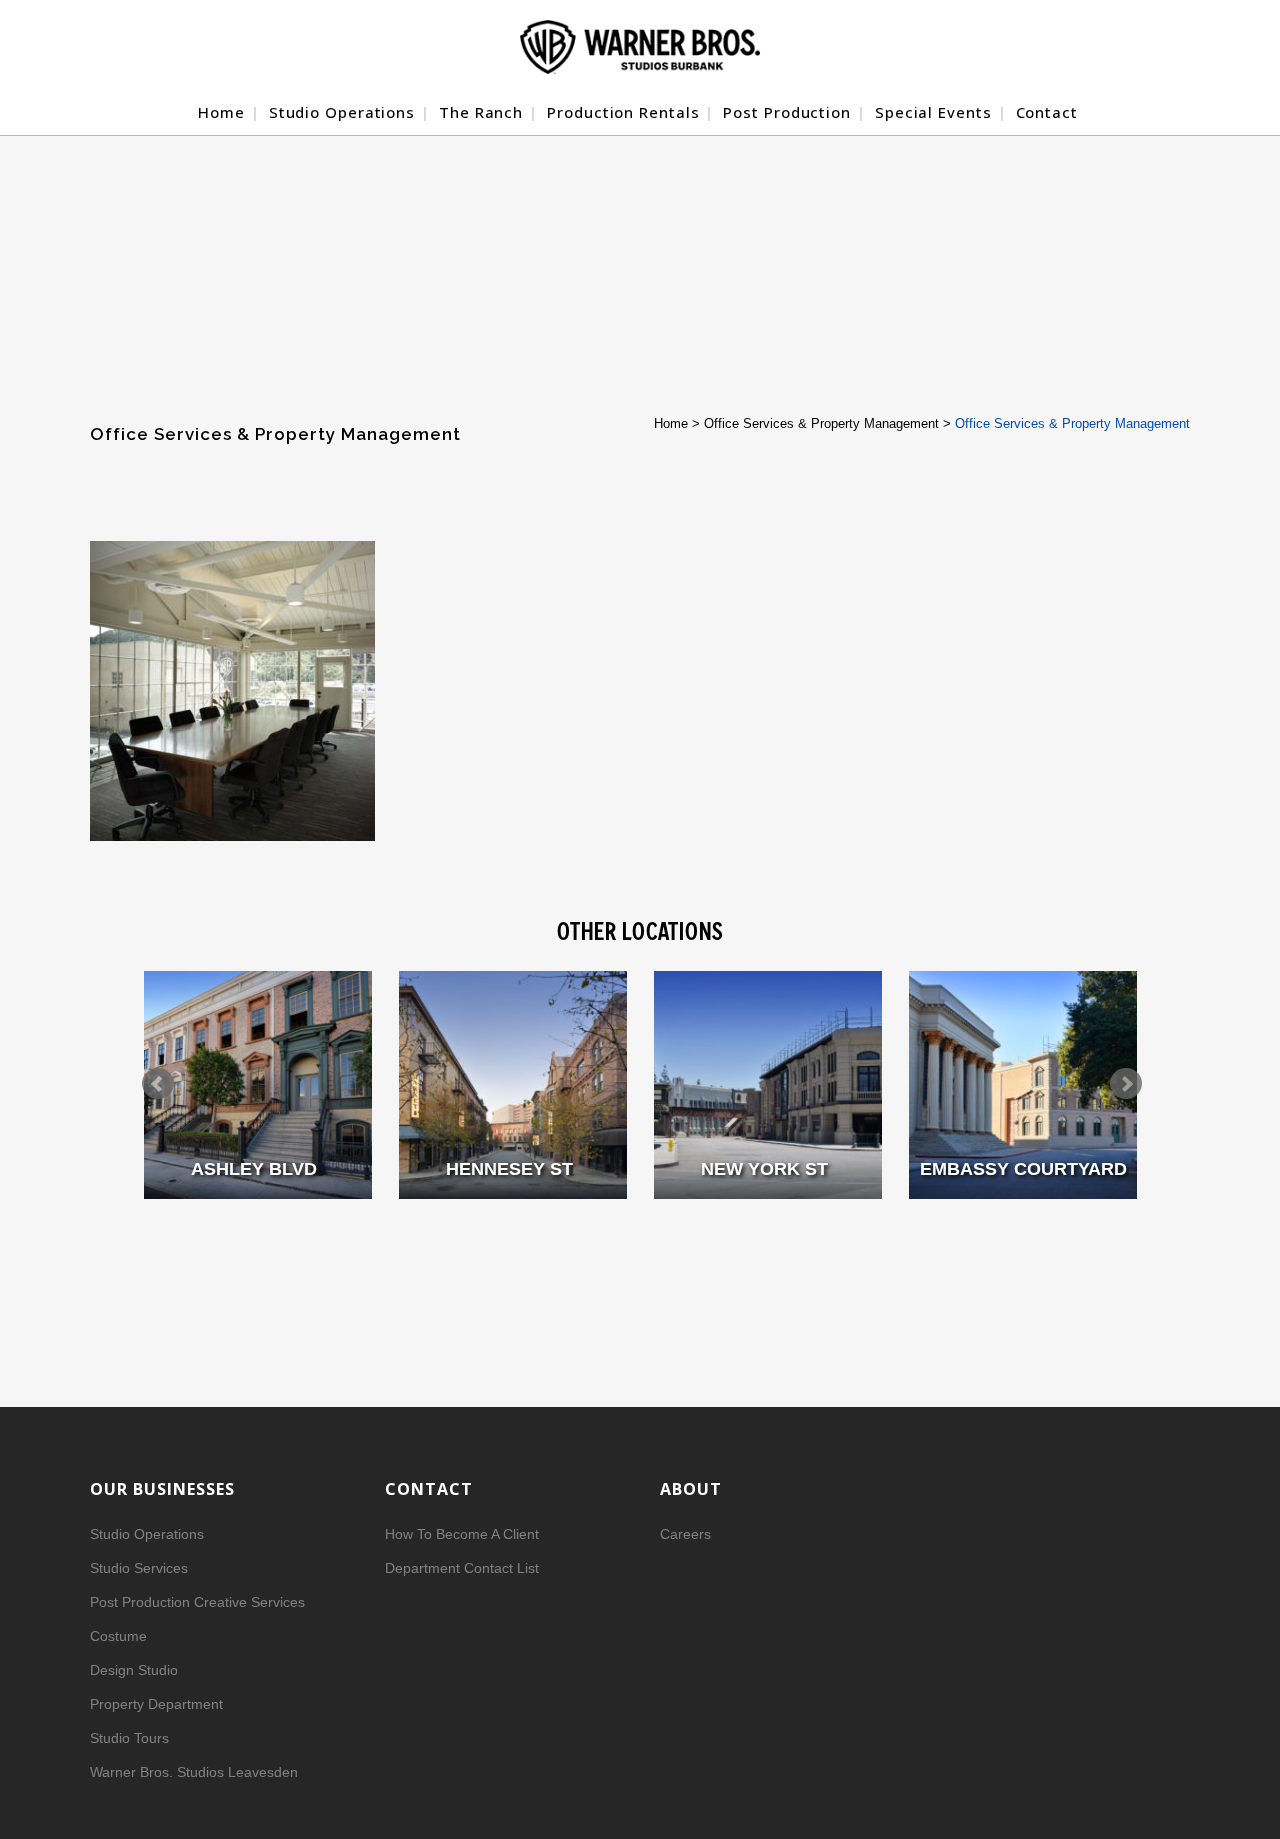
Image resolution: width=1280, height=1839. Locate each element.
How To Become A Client (462, 1534)
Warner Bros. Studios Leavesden (194, 1772)
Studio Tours (129, 1738)
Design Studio (134, 1670)
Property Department (156, 1704)
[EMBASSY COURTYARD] (1023, 1085)
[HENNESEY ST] (513, 1085)
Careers (685, 1534)
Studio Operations (147, 1534)
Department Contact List (462, 1568)
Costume (118, 1636)
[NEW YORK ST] (768, 1085)
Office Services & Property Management (821, 423)
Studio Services (139, 1568)
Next (1126, 1084)
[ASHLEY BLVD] (258, 1085)
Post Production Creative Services (197, 1602)
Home (671, 423)
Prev (158, 1084)
